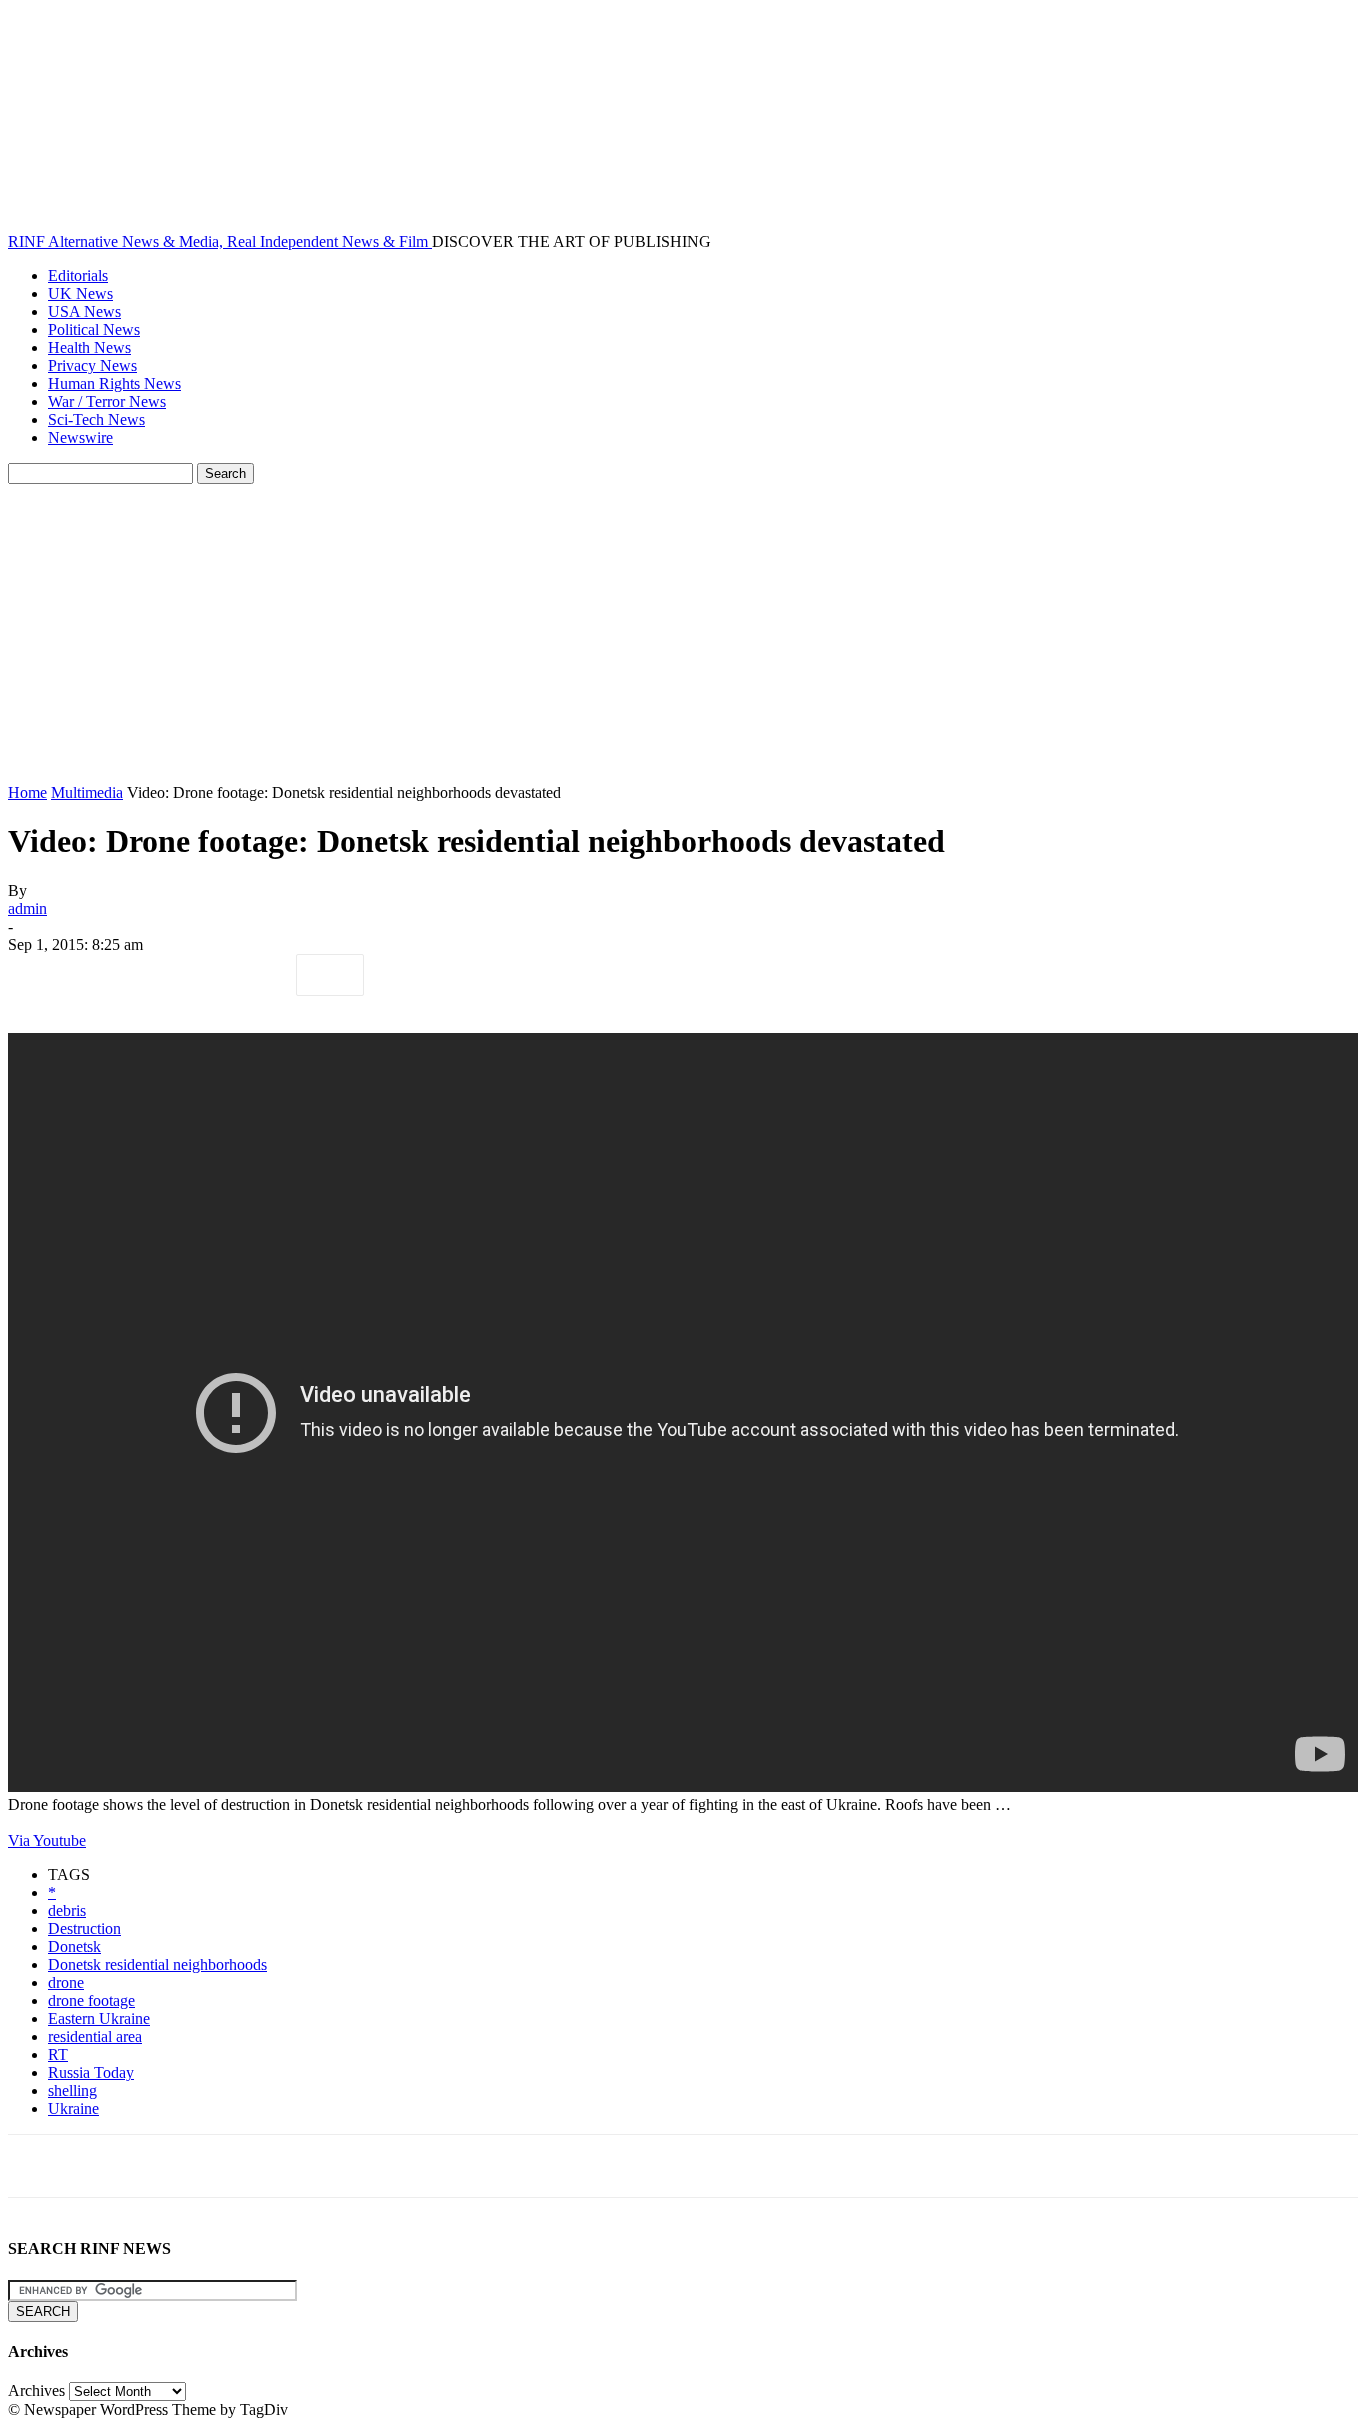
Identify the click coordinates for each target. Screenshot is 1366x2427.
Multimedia (87, 792)
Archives (36, 2390)
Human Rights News (114, 383)
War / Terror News (107, 401)
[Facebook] (41, 975)
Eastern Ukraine (99, 2018)
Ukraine (73, 2108)
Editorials (78, 275)
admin (27, 908)
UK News (80, 293)
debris (67, 1910)
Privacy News (92, 365)
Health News (89, 347)
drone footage (91, 2000)
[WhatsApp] (257, 975)
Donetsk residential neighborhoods (157, 1964)
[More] (330, 975)
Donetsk (74, 1946)
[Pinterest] (185, 975)
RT (58, 2054)
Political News (94, 329)
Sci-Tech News (96, 419)
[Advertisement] (683, 634)
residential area (95, 2036)
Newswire (80, 437)
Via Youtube (47, 1840)
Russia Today (91, 2072)
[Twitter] (113, 975)
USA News (84, 311)
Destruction (84, 1928)
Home (27, 792)
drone (66, 1982)
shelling (72, 2090)
